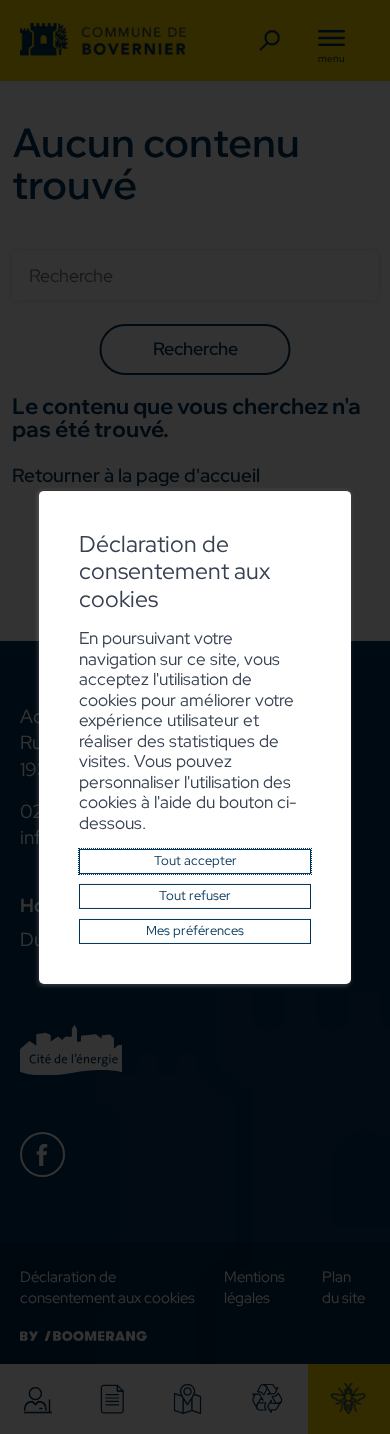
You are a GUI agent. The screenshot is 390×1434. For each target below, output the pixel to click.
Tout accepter (195, 860)
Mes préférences (195, 930)
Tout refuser (195, 895)
